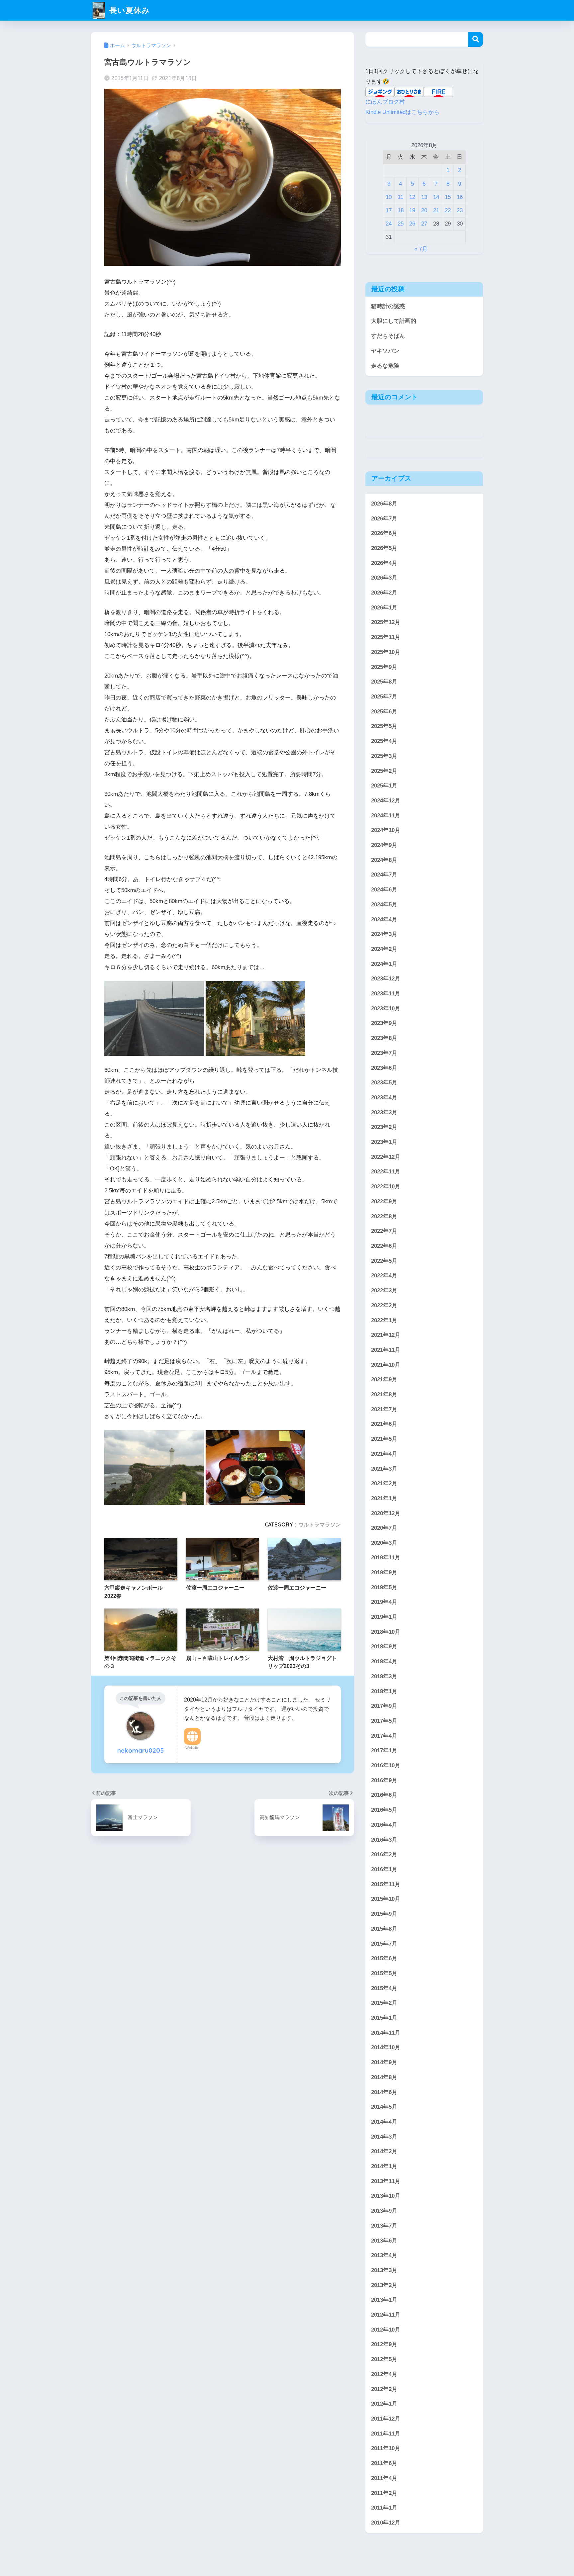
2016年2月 (384, 1854)
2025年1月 (384, 786)
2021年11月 (386, 1350)
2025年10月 (386, 652)
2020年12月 (386, 1513)
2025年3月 (384, 756)
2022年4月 (384, 1276)
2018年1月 (384, 1691)
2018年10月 (386, 1632)
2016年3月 (384, 1840)
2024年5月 (384, 904)
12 (412, 197)
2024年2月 (384, 949)
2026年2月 (384, 593)
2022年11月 (386, 1172)
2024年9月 (384, 845)
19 (412, 210)
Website (192, 1748)
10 (389, 197)
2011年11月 (386, 2434)
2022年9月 (384, 1201)
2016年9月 (384, 1780)
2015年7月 (384, 1944)
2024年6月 (384, 890)
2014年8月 (384, 2077)
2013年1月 (384, 2300)
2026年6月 (384, 533)
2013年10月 (386, 2196)
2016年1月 (384, 1869)
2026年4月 (384, 563)
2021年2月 (384, 1483)
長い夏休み (128, 10)
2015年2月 (384, 2003)
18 (401, 210)
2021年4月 (384, 1454)
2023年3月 (384, 1112)
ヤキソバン (385, 351)
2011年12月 (386, 2419)
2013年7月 (384, 2226)
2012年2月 (384, 2389)
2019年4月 (384, 1602)
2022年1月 (384, 1320)
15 (448, 197)
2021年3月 (384, 1469)
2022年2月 (384, 1305)
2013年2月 (384, 2285)
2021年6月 (384, 1424)
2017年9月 (384, 1706)
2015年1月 (384, 2018)
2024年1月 (384, 964)
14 (436, 197)
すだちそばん (388, 336)
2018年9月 (384, 1647)
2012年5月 (384, 2359)
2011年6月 (384, 2463)
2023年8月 (384, 1038)
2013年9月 (384, 2211)
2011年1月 (384, 2508)
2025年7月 (384, 696)
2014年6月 (384, 2092)
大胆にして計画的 (394, 321)
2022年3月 (384, 1290)
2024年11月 (386, 815)
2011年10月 (386, 2448)
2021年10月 (386, 1365)
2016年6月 (384, 1795)
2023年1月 (384, 1142)
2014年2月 (384, 2151)
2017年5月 (384, 1721)
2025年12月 (386, 622)
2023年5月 (384, 1083)
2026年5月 (384, 548)
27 (424, 224)
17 (389, 210)
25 (401, 224)
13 (424, 197)
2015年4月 (384, 1988)
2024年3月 (384, 934)
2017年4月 (384, 1736)
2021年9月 (384, 1380)
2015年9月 (384, 1914)
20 (424, 210)
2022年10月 (386, 1187)
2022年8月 (384, 1216)
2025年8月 (384, 682)
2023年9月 (384, 1023)
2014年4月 (384, 2122)
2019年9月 (384, 1572)
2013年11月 (386, 2181)
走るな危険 (385, 366)
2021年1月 (384, 1498)
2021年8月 (384, 1394)
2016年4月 (384, 1825)
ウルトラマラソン (320, 1524)
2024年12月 (386, 800)
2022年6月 (384, 1246)
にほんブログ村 (385, 102)
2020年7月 (384, 1528)
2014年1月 (384, 2166)
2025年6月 (384, 711)
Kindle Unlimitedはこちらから (402, 112)
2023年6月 (384, 1068)
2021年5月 (384, 1439)
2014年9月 (384, 2062)
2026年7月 (384, 518)
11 (400, 197)
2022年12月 (386, 1157)
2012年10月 (386, 2330)
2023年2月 (384, 1127)
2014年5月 (384, 2107)
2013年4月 (384, 2255)
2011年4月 (384, 2478)
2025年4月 (384, 741)
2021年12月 (386, 1335)
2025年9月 (384, 667)
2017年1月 (384, 1750)
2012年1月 (384, 2404)
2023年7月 (384, 1053)
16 (460, 197)
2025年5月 (384, 726)
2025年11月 (386, 637)
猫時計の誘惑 (388, 306)
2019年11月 (386, 1558)
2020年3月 (384, 1543)
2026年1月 (384, 607)
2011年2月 (384, 2493)
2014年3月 (384, 2137)
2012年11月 (386, 2315)
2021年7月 (384, 1409)
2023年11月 (386, 994)
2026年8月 (384, 503)
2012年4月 (384, 2374)
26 (412, 224)
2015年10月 (386, 1899)
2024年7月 (384, 875)
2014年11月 (386, 2033)
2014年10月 (386, 2047)
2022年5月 (384, 1261)
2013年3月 (384, 2270)
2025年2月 (384, 771)
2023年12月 (386, 979)
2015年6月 (384, 1958)
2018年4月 (384, 1661)
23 (460, 210)
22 (448, 210)
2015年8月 (384, 1929)
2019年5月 (384, 1587)
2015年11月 (386, 1884)
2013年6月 (384, 2241)
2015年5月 (384, 1973)
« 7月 (421, 249)
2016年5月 (384, 1810)
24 (389, 224)
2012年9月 (384, 2344)
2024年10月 (386, 830)
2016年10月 (386, 1765)
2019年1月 (384, 1617)
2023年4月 (384, 1097)
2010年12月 (386, 2523)
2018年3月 (384, 1676)
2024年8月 (384, 860)
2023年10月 (386, 1008)
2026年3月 (384, 578)
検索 (476, 39)
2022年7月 (384, 1231)
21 (436, 210)
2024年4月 (384, 919)
